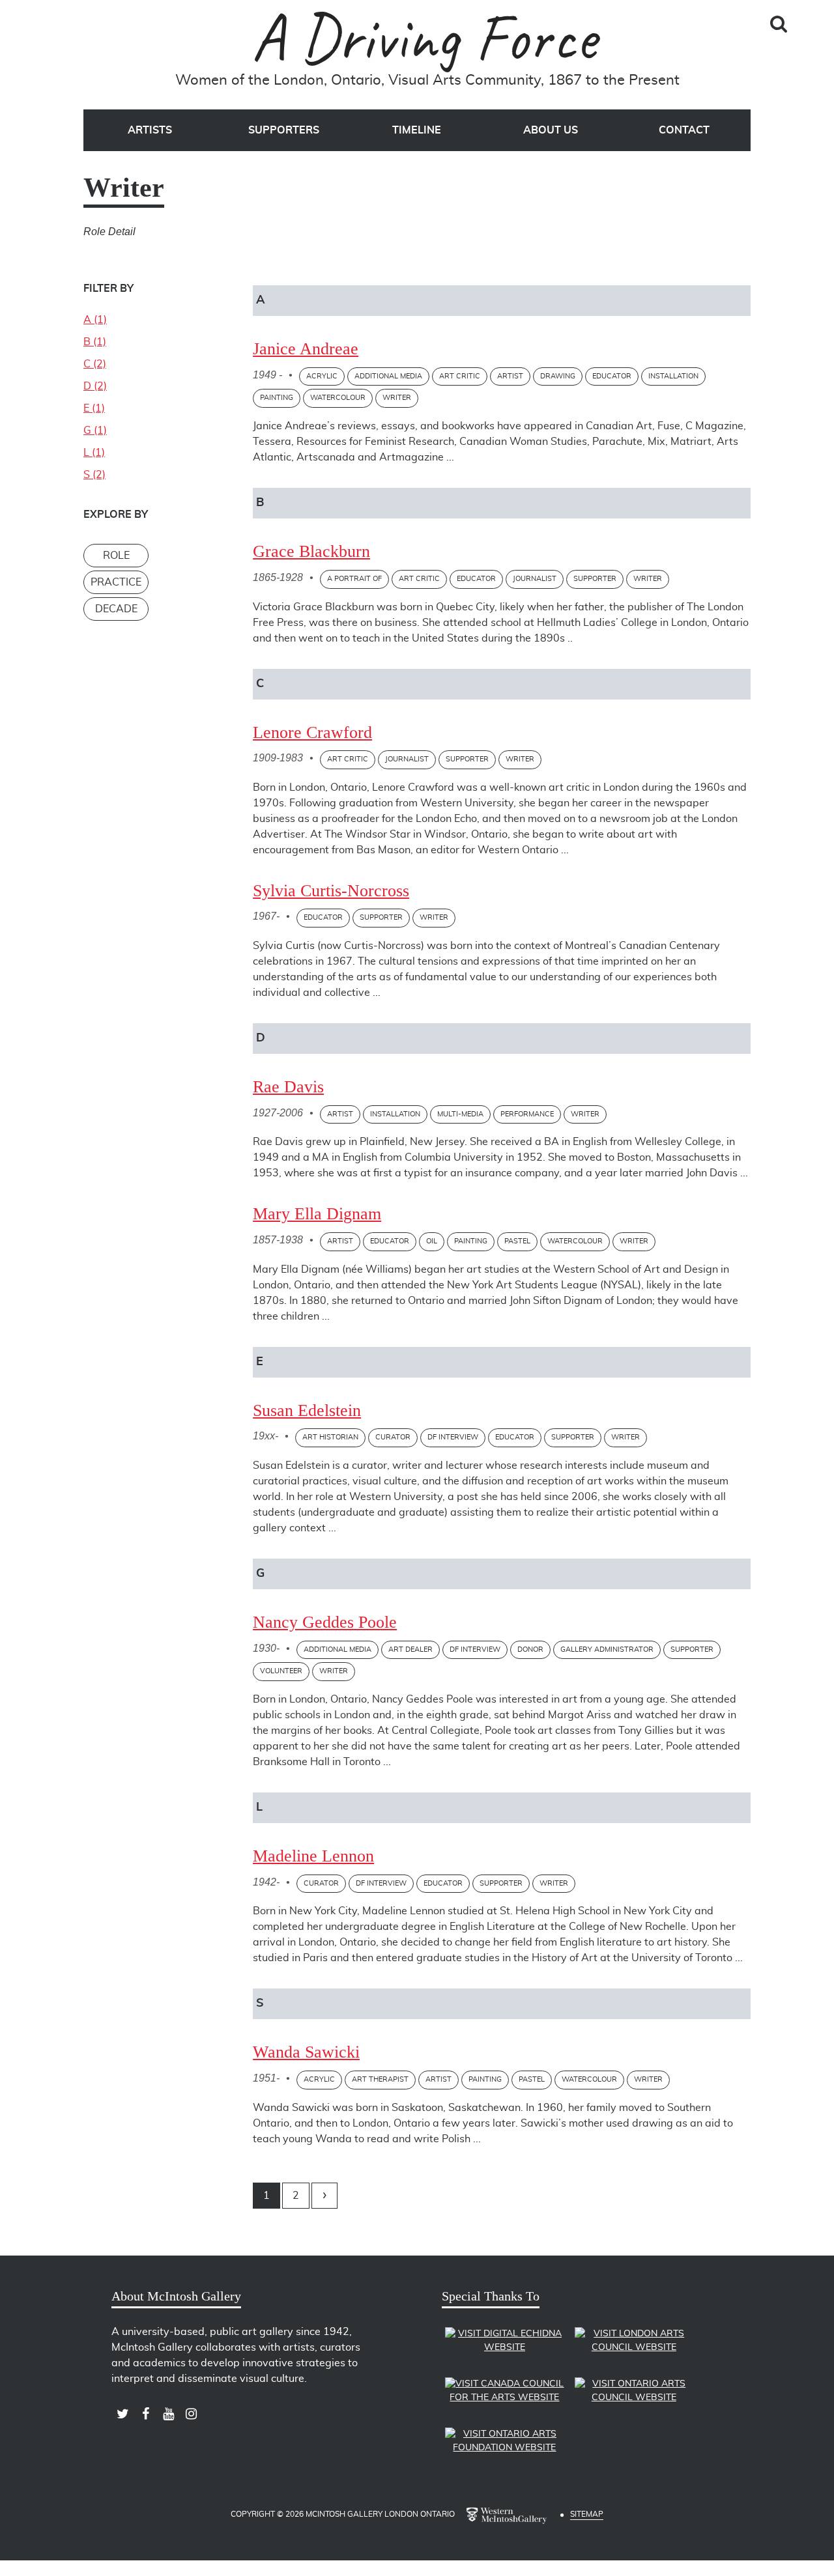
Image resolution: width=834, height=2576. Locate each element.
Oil (432, 1241)
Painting (277, 398)
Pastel (517, 1241)
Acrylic (322, 376)
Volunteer (281, 1671)
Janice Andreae (306, 349)
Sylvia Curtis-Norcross (331, 891)
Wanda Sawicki (306, 2052)
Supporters (284, 130)
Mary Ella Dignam (317, 1214)
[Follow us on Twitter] (123, 2414)
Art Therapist (380, 2079)
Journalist (535, 579)
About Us (551, 130)
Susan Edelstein (307, 1410)
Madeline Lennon (313, 1856)
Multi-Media (460, 1114)
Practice (116, 582)
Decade (116, 609)
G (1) (95, 431)
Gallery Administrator (607, 1649)
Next (324, 2196)
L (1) (94, 453)
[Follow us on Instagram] (191, 2414)
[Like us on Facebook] (146, 2414)
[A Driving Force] (427, 41)
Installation (673, 376)
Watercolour (338, 398)
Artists (150, 130)
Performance (527, 1114)
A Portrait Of (354, 579)
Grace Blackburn (311, 551)
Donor (530, 1649)
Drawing (558, 376)
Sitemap (587, 2514)
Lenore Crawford (312, 732)
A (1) (95, 320)
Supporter (595, 579)
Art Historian (330, 1437)
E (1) (94, 408)
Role (116, 556)
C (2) (95, 364)
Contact (684, 130)
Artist (510, 376)
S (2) (94, 475)
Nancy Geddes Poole (325, 1622)
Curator (393, 1437)
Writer (397, 398)
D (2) (95, 386)
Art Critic (460, 376)
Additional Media (388, 376)
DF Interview (453, 1437)
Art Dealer (410, 1649)
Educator (612, 376)
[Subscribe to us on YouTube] (168, 2414)
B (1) (95, 342)
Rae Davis (288, 1087)
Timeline (417, 130)
